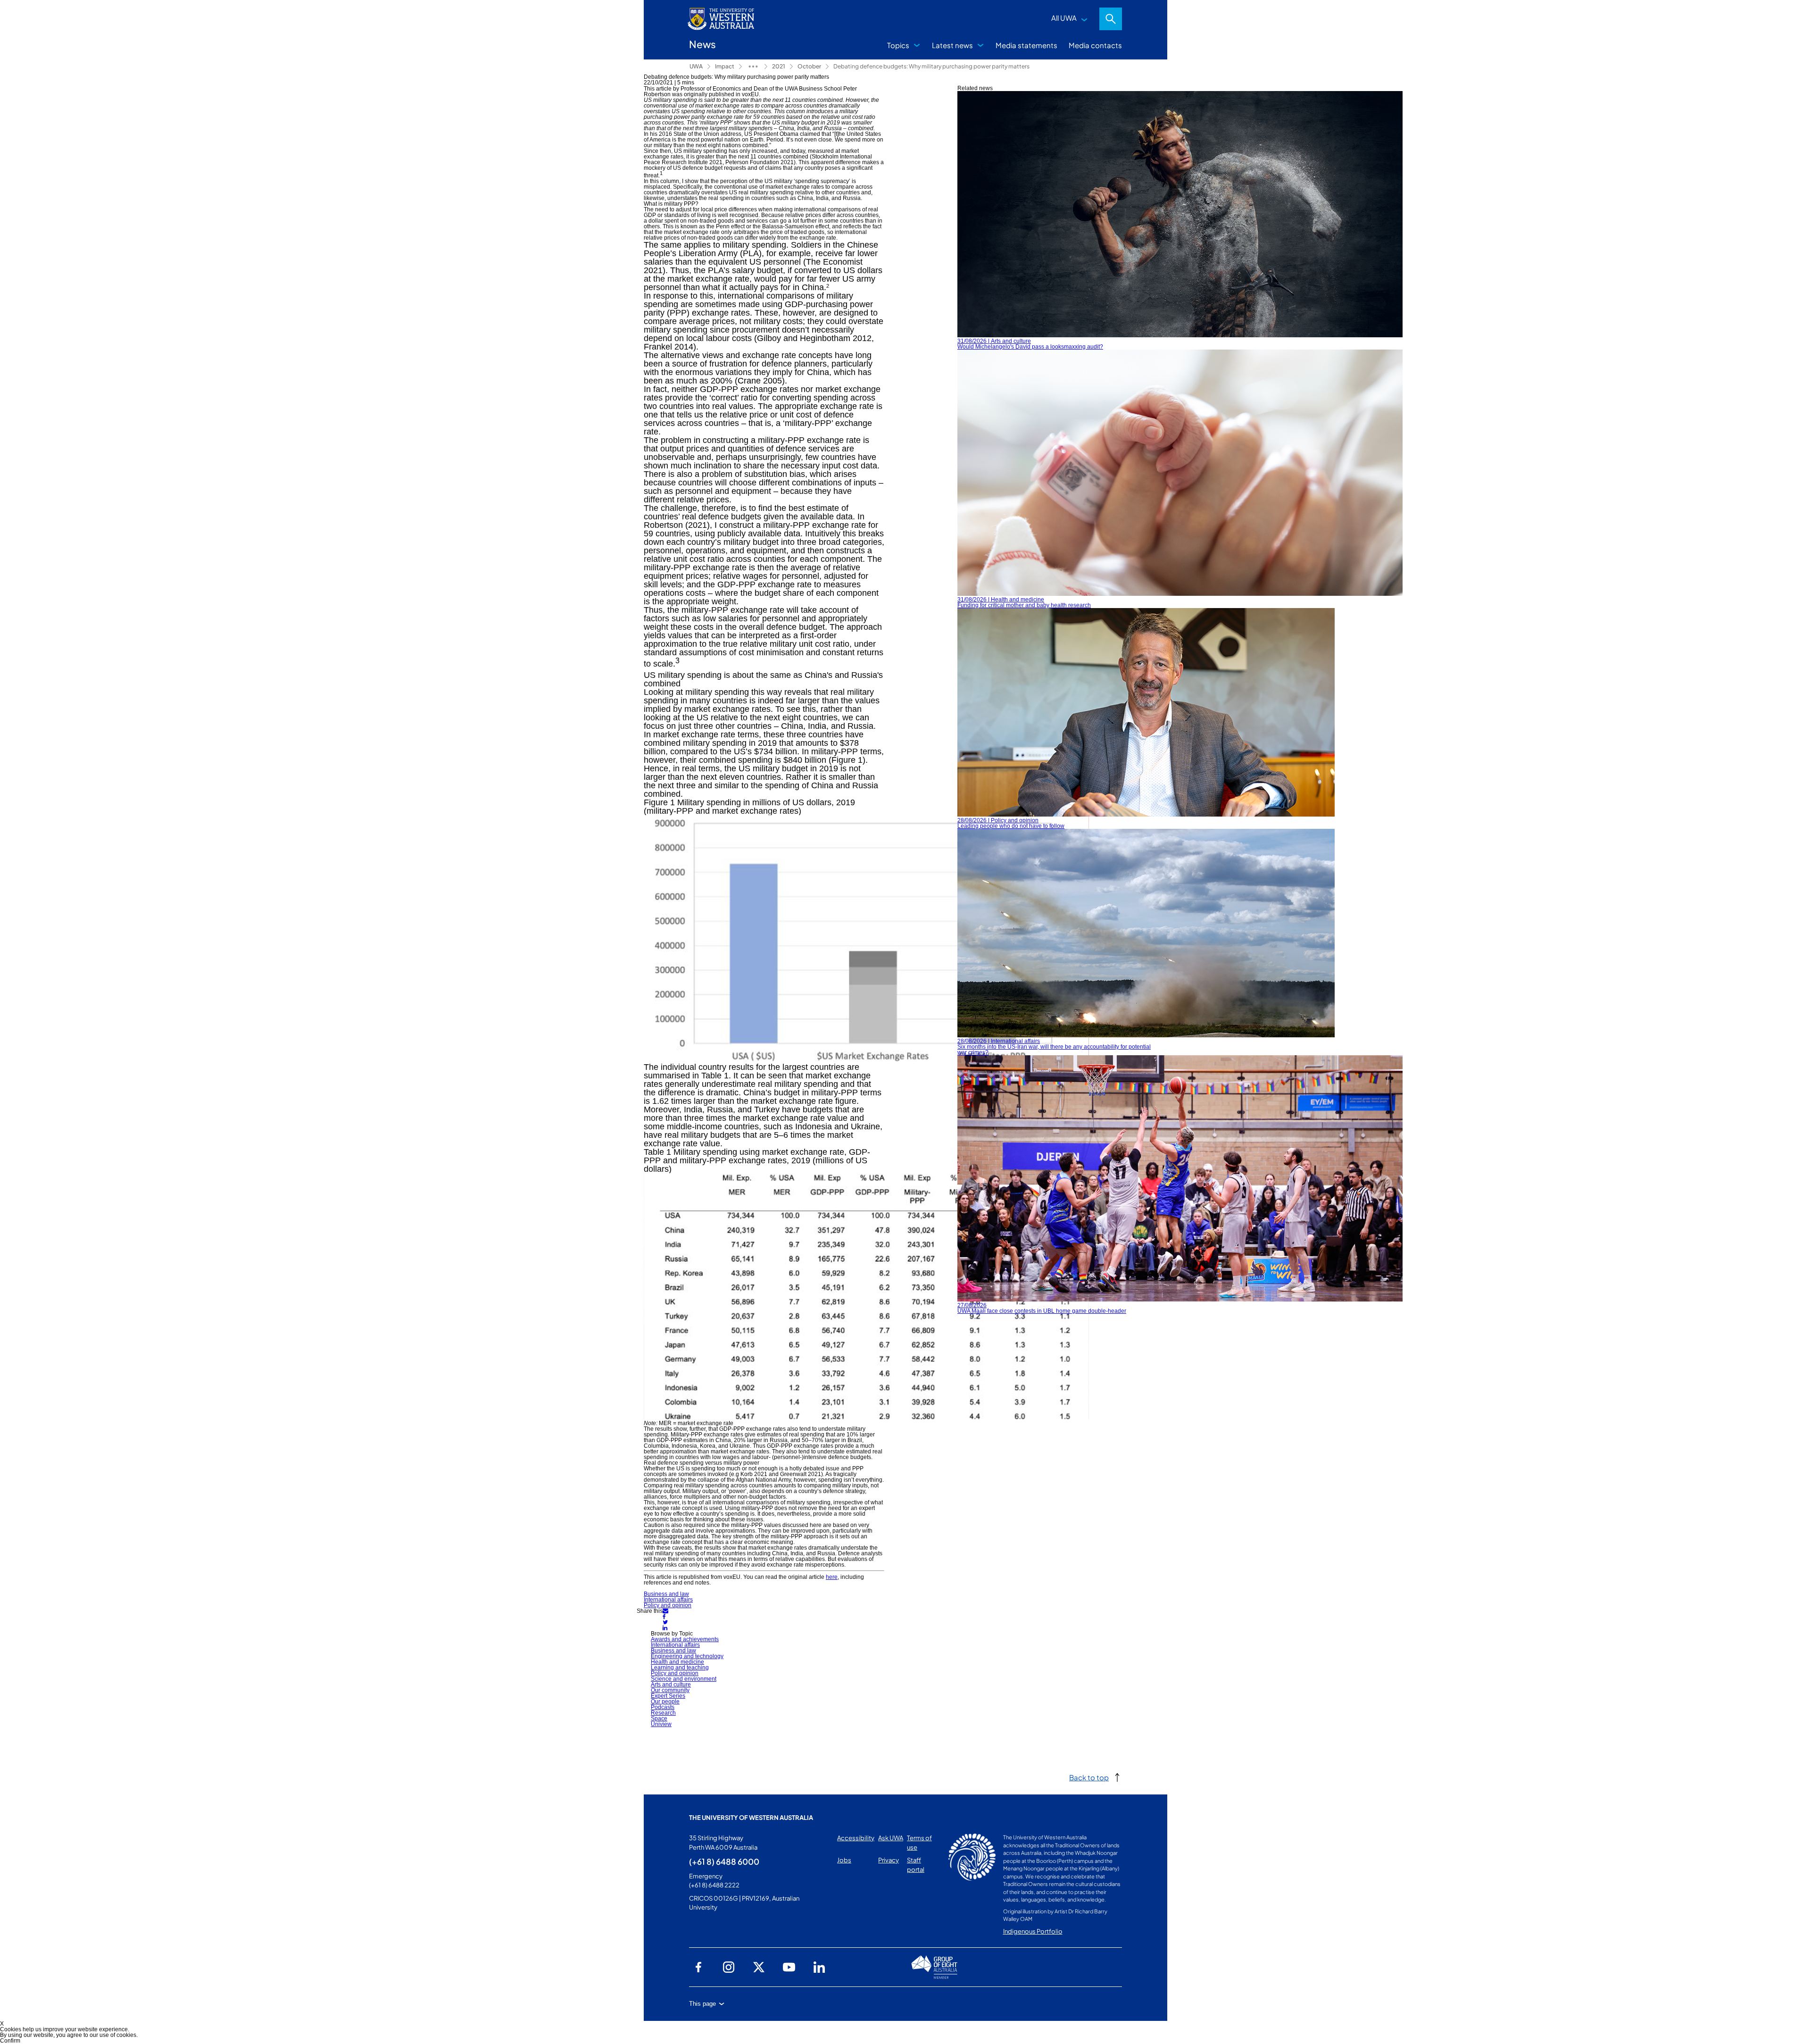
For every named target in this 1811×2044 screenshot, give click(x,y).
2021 (779, 66)
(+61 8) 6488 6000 (724, 1861)
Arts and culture (671, 1685)
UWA (696, 66)
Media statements (1026, 45)
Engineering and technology (687, 1656)
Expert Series (668, 1696)
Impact (725, 66)
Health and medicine (677, 1662)
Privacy (889, 1860)
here (832, 1577)
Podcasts (663, 1707)
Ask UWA (891, 1838)
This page (702, 2004)
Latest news (952, 45)
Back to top (1089, 1777)
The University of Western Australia (751, 1818)
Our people (665, 1702)
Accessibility (856, 1838)
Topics (898, 45)
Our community (670, 1690)
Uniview (661, 1724)
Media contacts (1095, 45)
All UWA (1064, 18)
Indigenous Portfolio (1033, 1931)
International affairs (668, 1600)
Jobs (844, 1860)
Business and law (666, 1594)
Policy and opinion (668, 1605)
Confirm (10, 2041)
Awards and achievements (685, 1639)
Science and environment (684, 1679)
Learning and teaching (680, 1668)
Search (1111, 19)
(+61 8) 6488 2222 (714, 1885)
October (809, 66)
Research (663, 1713)
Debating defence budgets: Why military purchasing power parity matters (931, 66)
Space (659, 1719)
